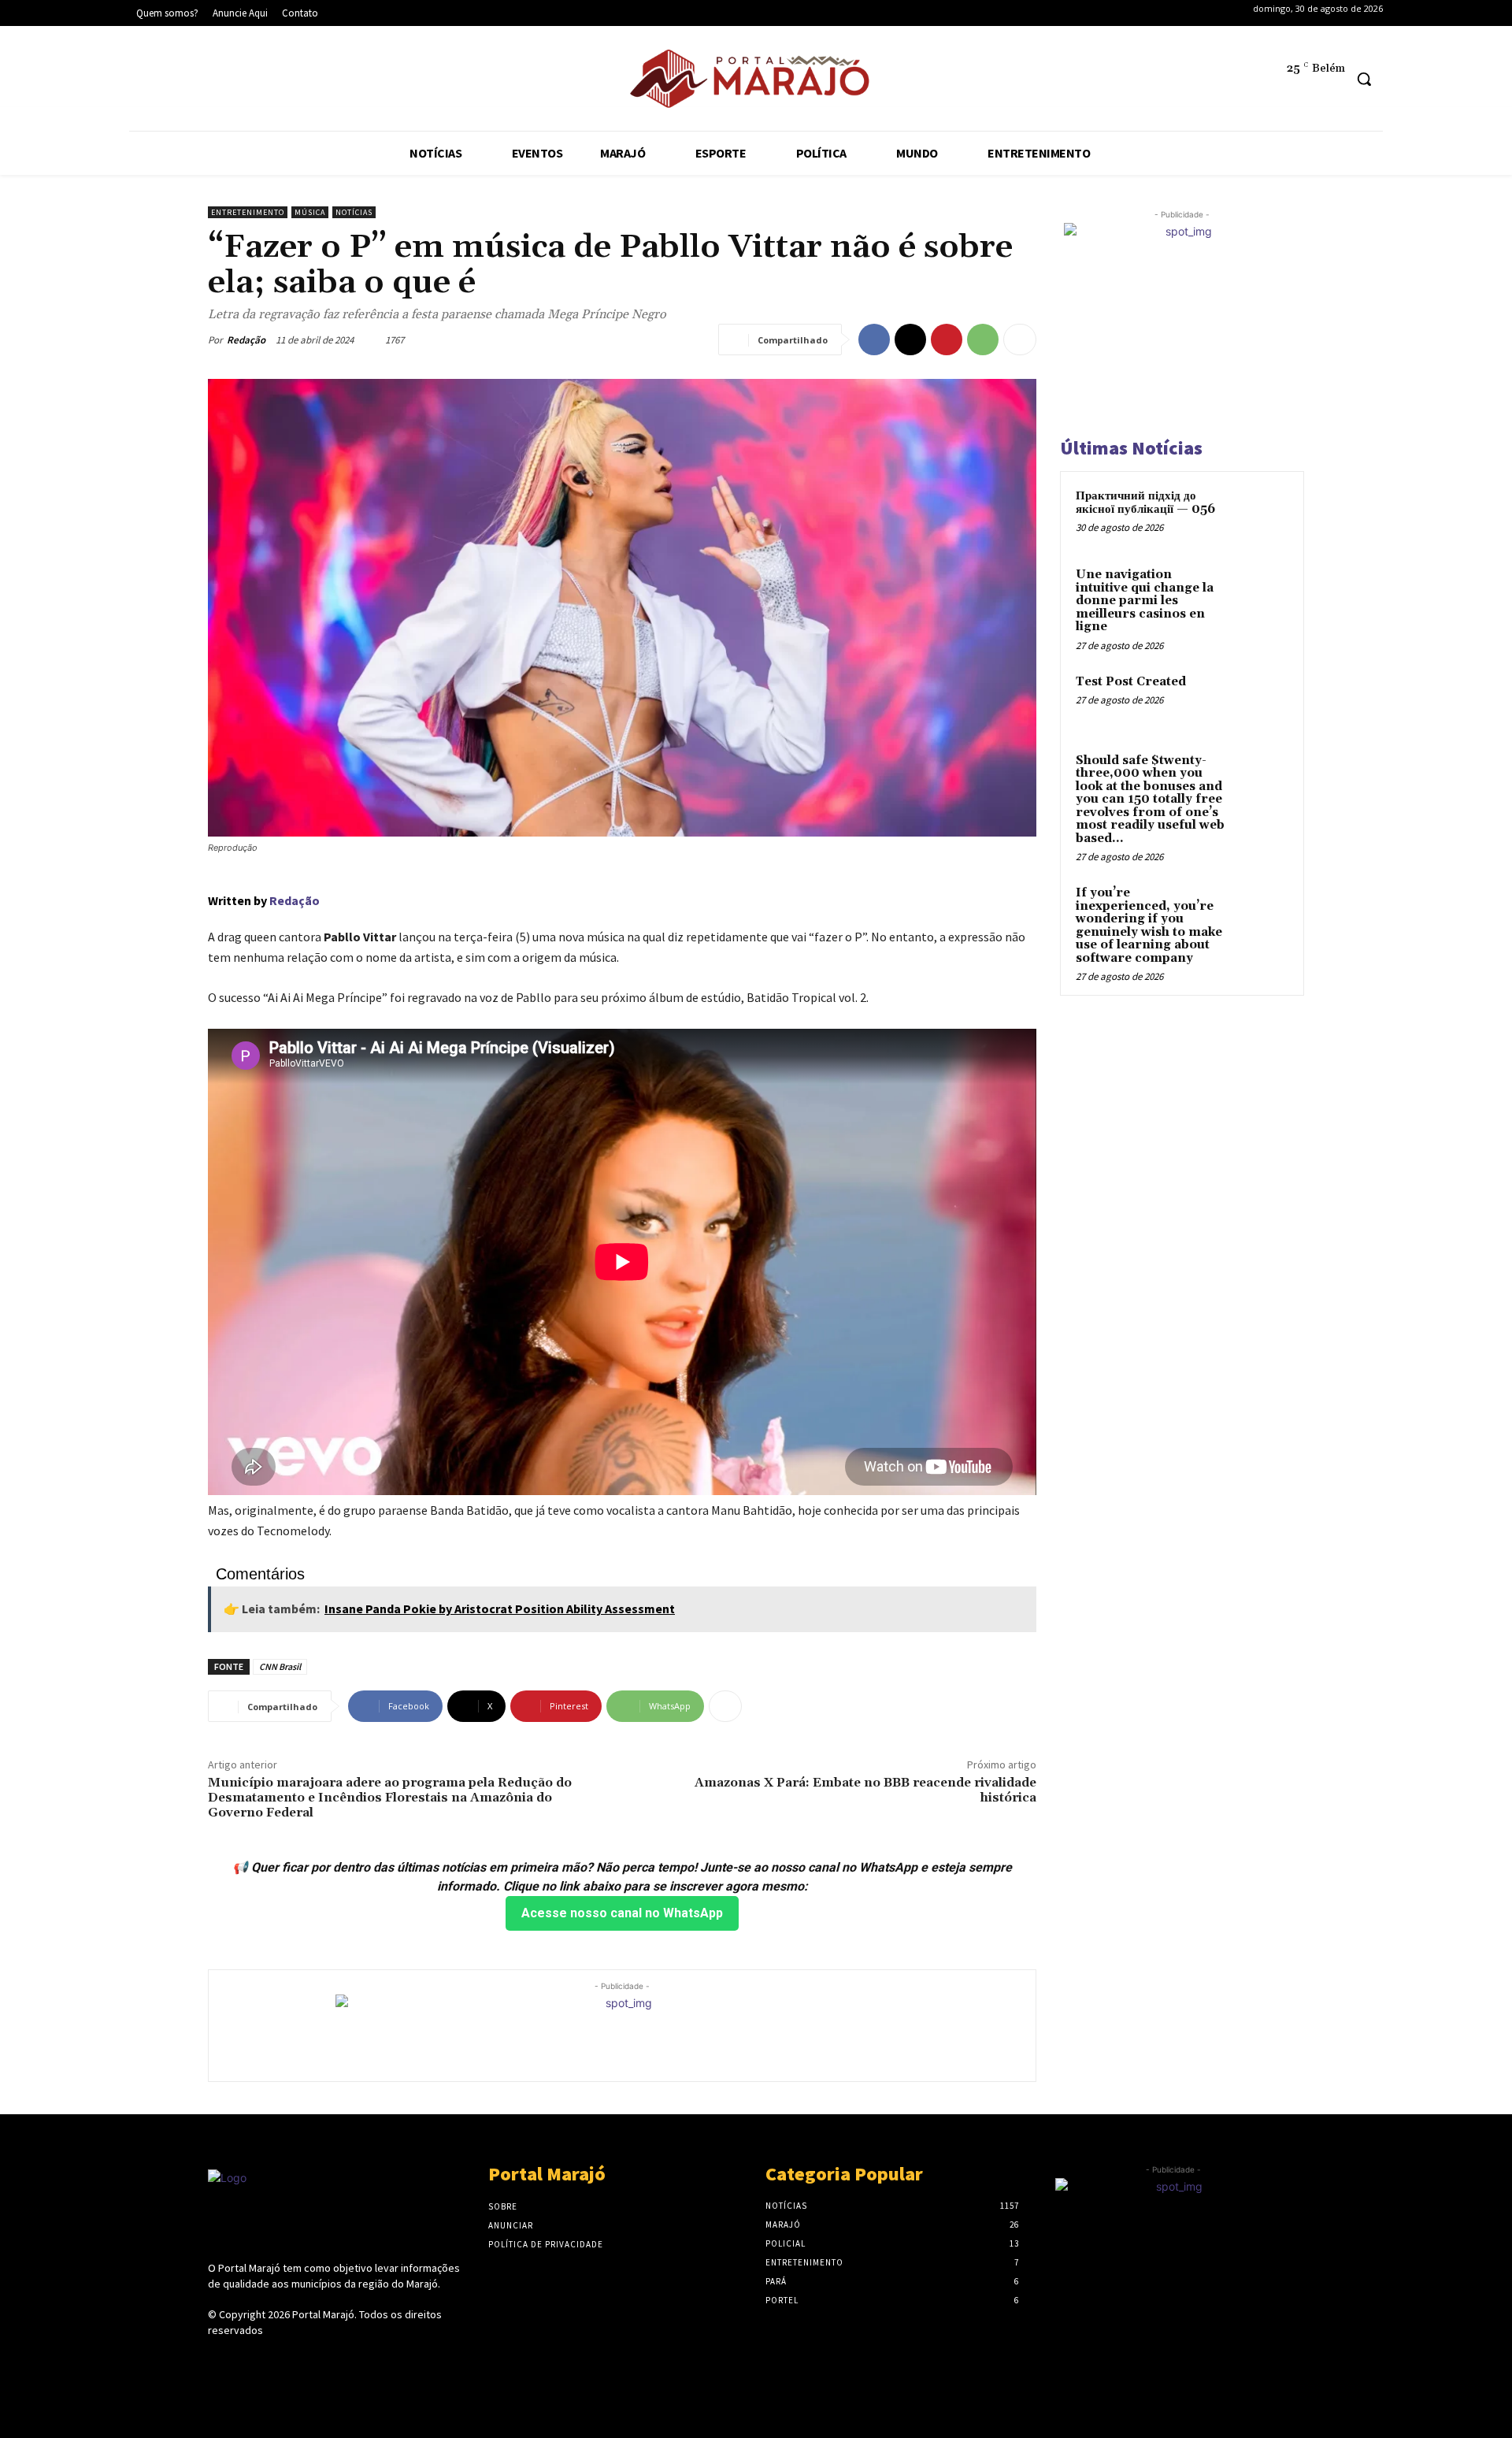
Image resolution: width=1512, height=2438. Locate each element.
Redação (246, 340)
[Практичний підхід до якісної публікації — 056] (1261, 514)
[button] (1364, 79)
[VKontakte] (301, 2360)
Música (310, 212)
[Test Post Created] (1261, 700)
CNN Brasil (280, 1666)
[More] (1020, 340)
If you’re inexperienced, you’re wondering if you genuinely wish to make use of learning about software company (1149, 926)
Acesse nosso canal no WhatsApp (622, 1913)
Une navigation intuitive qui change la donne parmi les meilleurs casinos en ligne (1145, 601)
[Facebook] (149, 82)
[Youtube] (293, 82)
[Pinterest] (947, 340)
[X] (245, 82)
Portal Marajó (323, 2314)
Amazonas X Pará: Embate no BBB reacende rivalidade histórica (865, 1790)
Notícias (354, 212)
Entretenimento (248, 212)
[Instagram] (197, 82)
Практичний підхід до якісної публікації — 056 (1145, 503)
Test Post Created (1131, 682)
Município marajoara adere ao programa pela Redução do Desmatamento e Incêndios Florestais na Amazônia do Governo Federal (390, 1798)
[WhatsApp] (983, 340)
